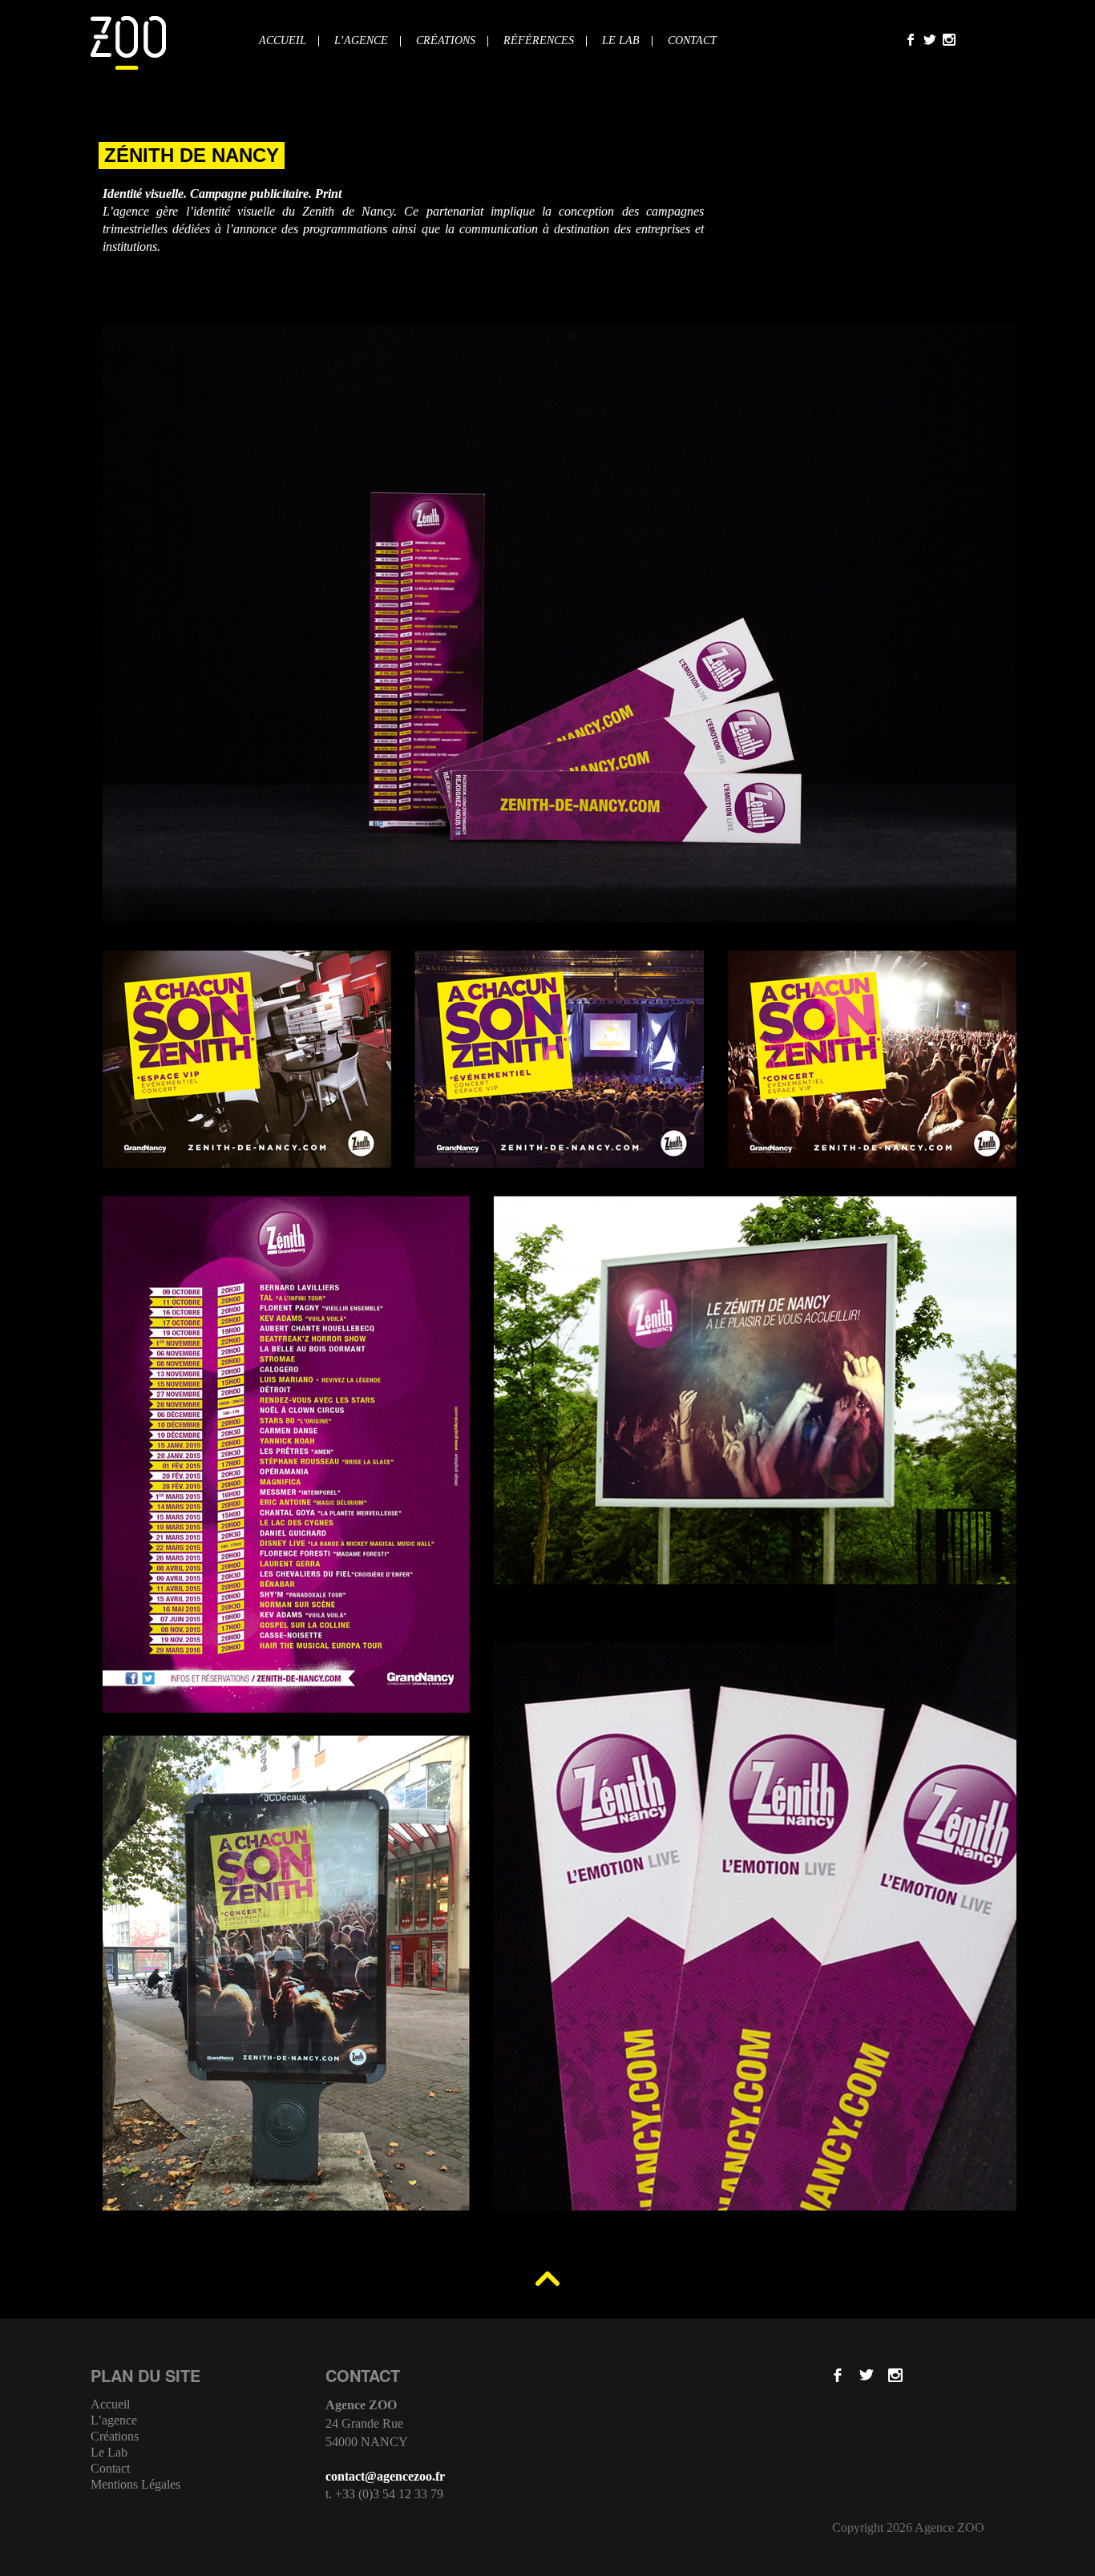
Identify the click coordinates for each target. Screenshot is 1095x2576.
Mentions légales (135, 2485)
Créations (446, 41)
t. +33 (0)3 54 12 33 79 (384, 2494)
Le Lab (621, 41)
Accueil (283, 41)
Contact (692, 41)
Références (539, 41)
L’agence (361, 41)
